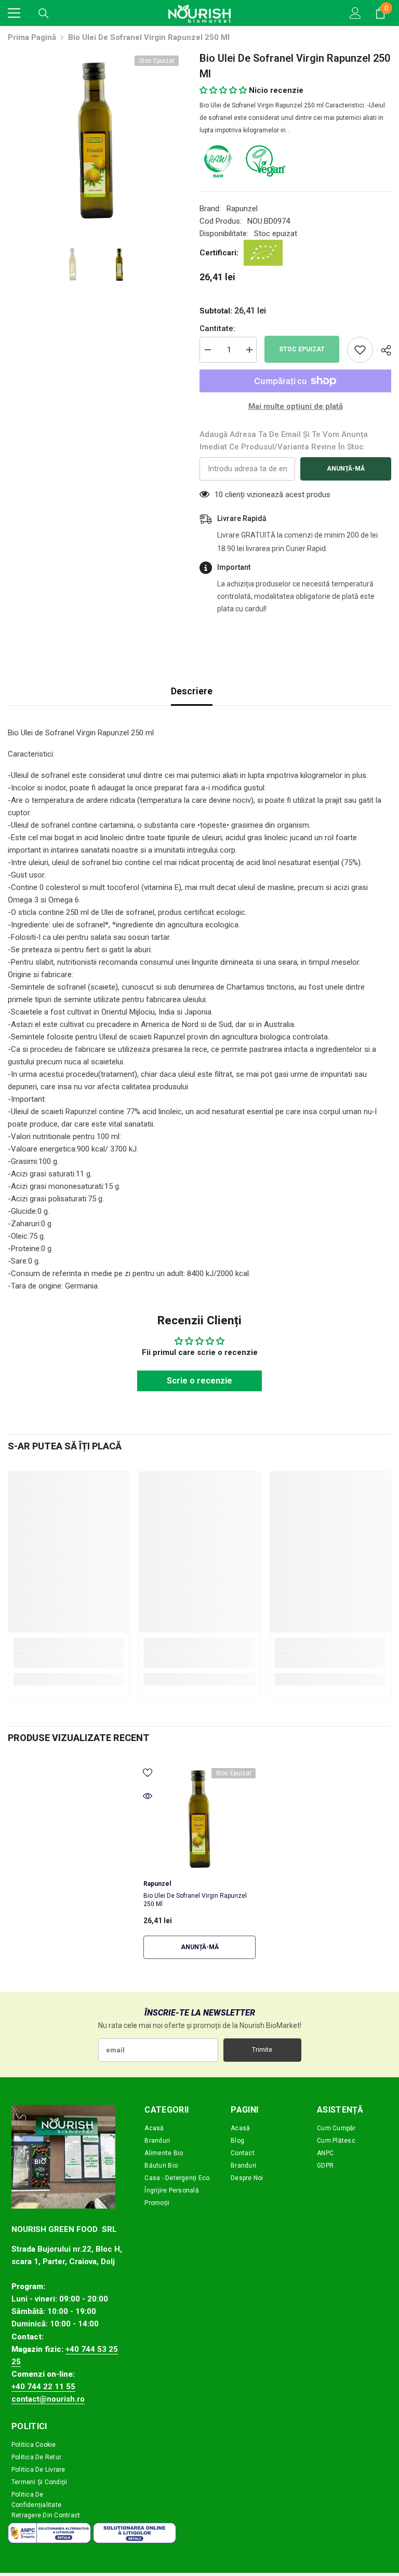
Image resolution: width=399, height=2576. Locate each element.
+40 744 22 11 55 (43, 2387)
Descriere (192, 691)
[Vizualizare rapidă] (148, 1796)
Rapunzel (242, 209)
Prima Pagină (32, 37)
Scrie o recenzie (199, 1381)
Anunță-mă (346, 469)
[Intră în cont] (355, 13)
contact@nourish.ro (48, 2399)
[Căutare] (44, 13)
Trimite (262, 2050)
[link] (69, 1660)
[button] (223, 90)
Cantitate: (217, 328)
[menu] (14, 13)
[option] (96, 138)
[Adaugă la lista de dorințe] (360, 350)
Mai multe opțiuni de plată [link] (296, 406)
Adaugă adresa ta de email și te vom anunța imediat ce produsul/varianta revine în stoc (284, 441)
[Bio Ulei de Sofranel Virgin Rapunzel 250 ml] (199, 1818)
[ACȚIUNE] (382, 350)
